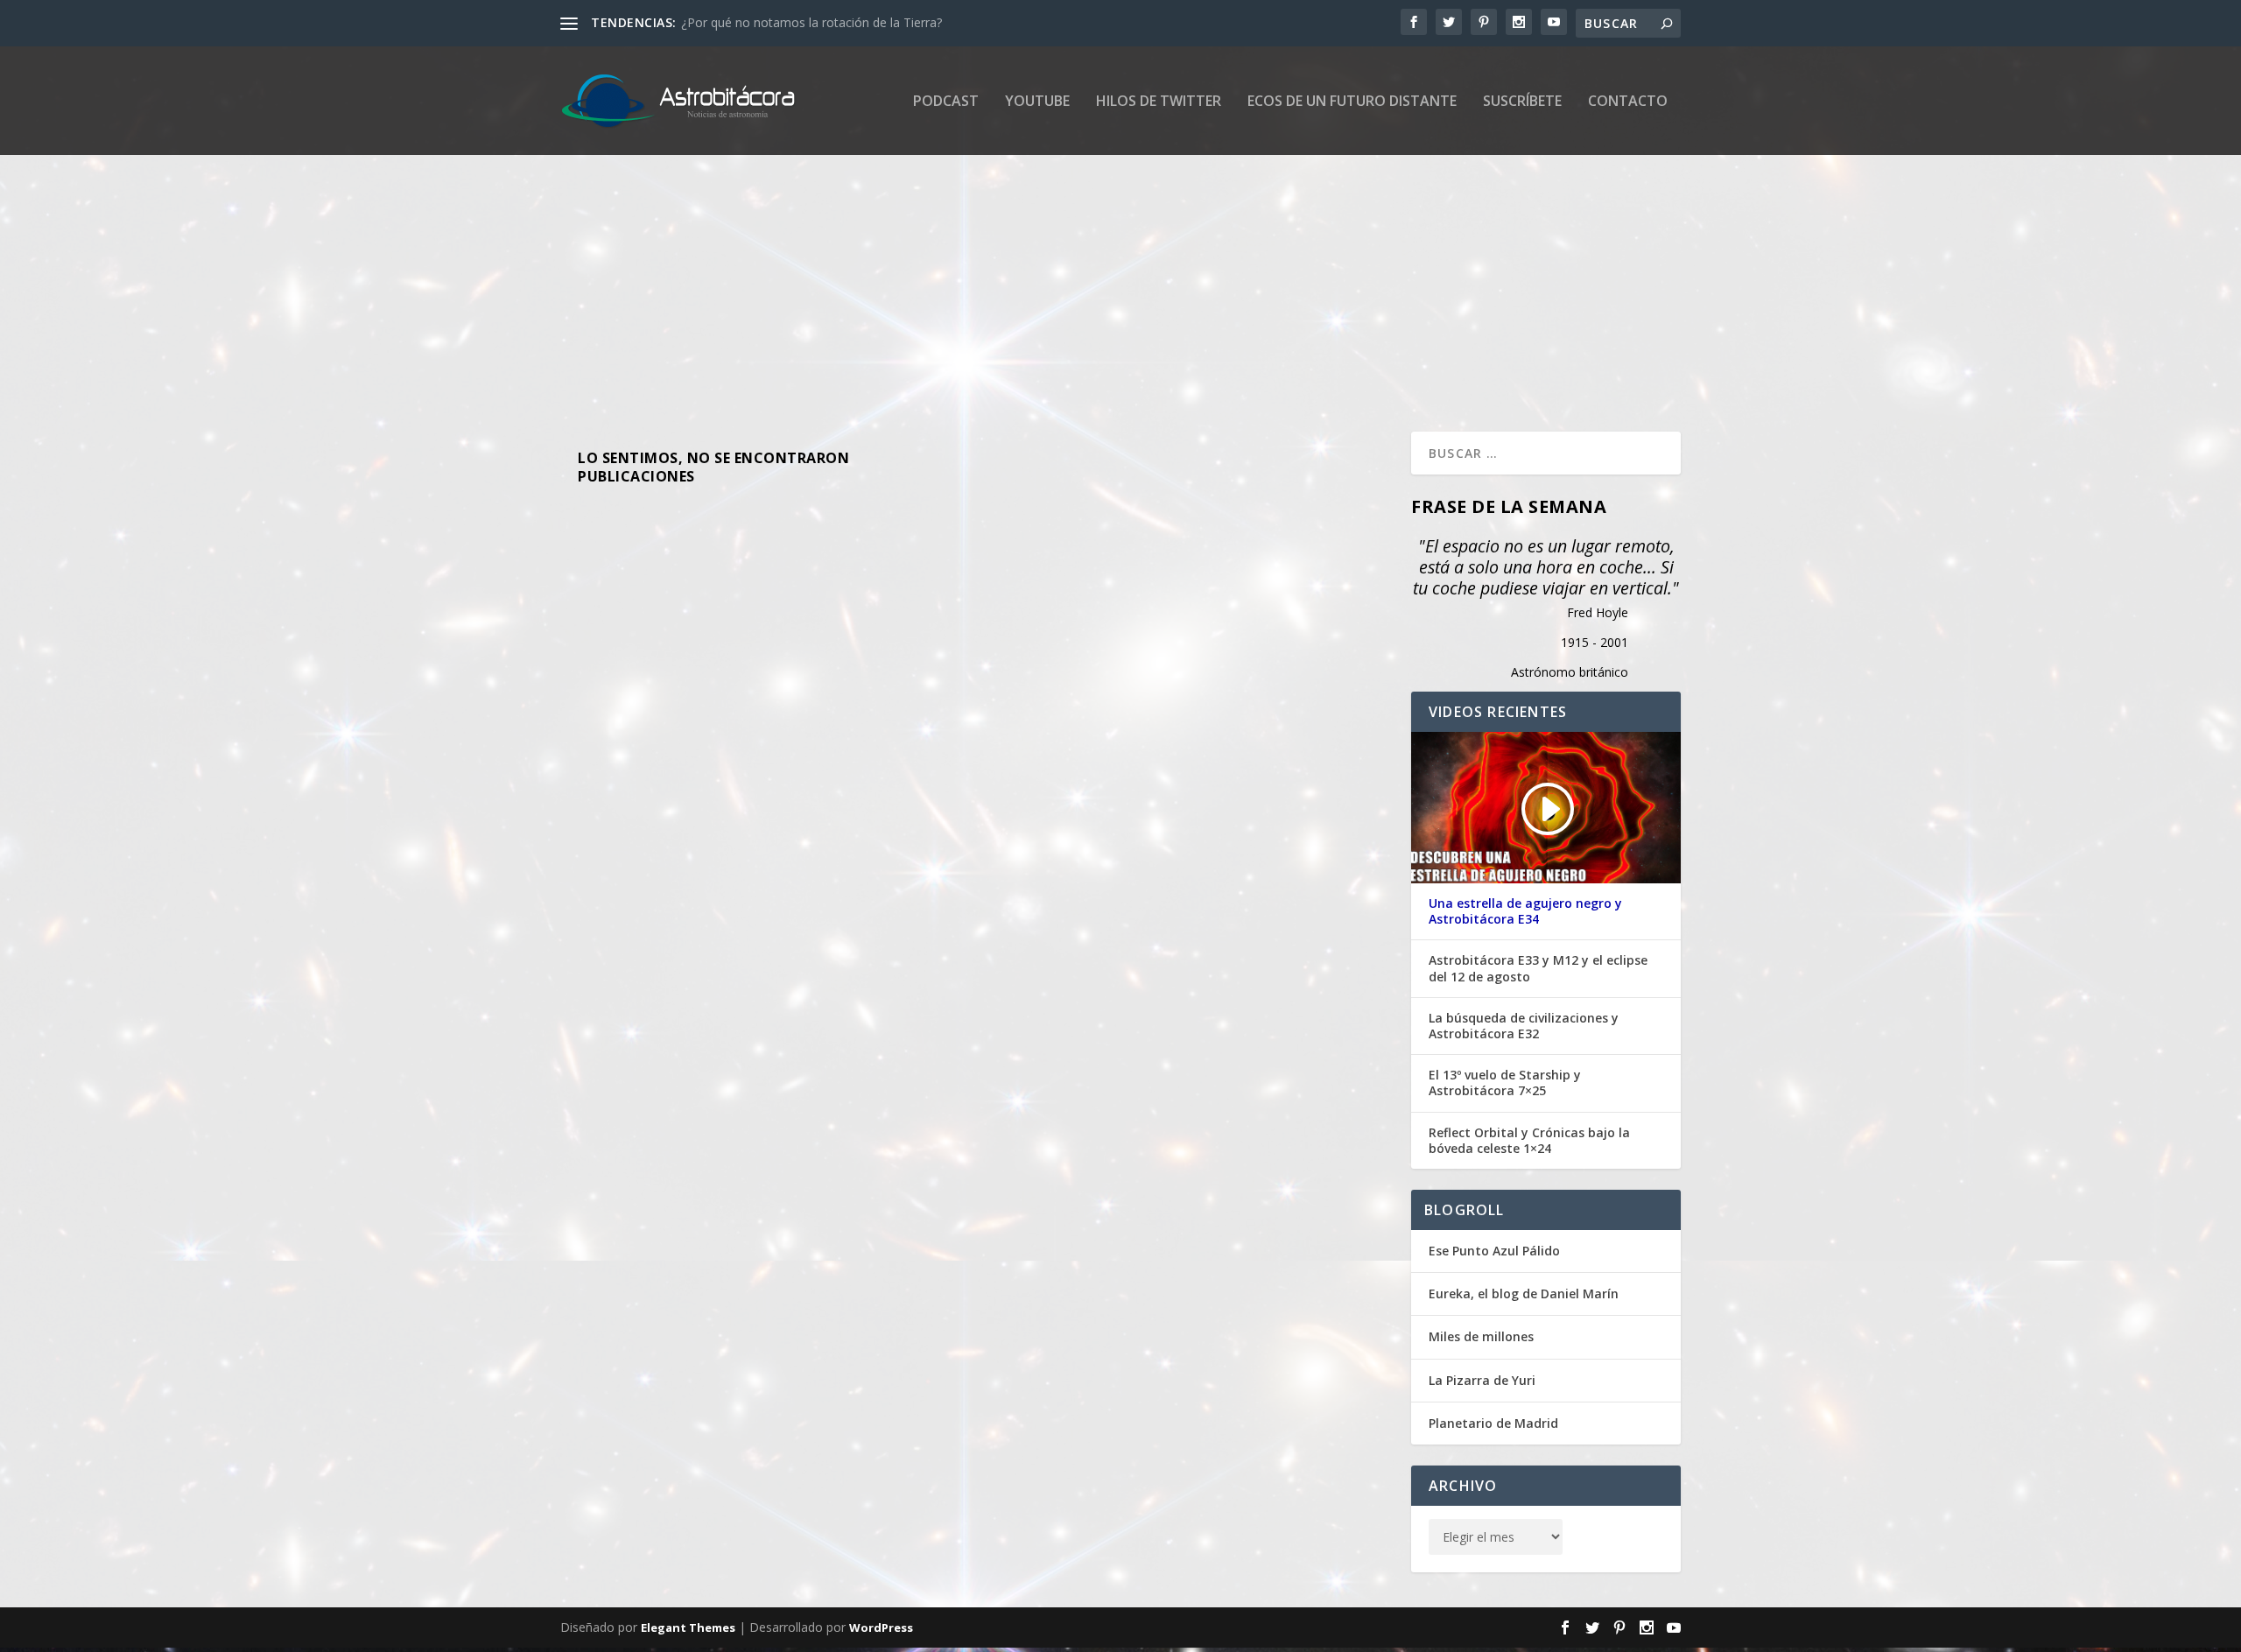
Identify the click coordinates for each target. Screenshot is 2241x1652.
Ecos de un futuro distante (1352, 102)
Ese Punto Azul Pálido (1494, 1251)
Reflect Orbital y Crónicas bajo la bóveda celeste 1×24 (1529, 1141)
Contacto (1628, 102)
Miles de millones (1481, 1336)
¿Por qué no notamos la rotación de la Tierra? (811, 22)
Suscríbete (1522, 102)
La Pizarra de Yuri (1482, 1380)
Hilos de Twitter (1159, 102)
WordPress (881, 1627)
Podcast (946, 102)
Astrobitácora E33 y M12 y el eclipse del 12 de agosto (1538, 968)
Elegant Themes (688, 1627)
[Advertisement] (1085, 274)
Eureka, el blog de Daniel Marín (1524, 1293)
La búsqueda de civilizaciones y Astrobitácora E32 (1524, 1026)
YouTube (1037, 102)
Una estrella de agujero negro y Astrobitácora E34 (1525, 911)
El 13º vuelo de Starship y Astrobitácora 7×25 (1505, 1083)
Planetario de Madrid (1493, 1423)
